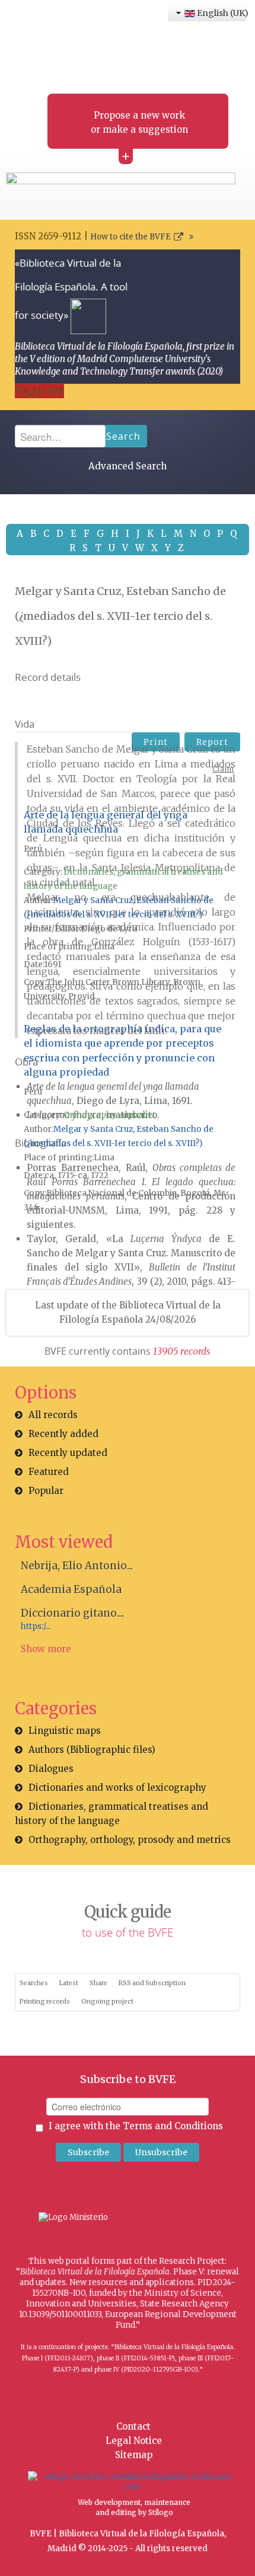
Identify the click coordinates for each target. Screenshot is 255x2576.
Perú (33, 849)
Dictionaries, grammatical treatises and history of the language (111, 1814)
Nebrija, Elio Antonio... (77, 1566)
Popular (46, 1491)
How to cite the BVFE (130, 237)
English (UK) (221, 13)
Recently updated (68, 1453)
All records (53, 1415)
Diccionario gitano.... (73, 1613)
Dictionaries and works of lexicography (117, 1788)
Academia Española (71, 1589)
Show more (46, 1649)
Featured (49, 1472)
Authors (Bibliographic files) (92, 1750)
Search (123, 436)
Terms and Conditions (173, 2126)
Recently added (63, 1434)
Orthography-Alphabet (109, 1115)
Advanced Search (128, 466)
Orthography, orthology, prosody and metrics (130, 1840)
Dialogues (51, 1769)
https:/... (36, 1626)
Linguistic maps (65, 1731)
